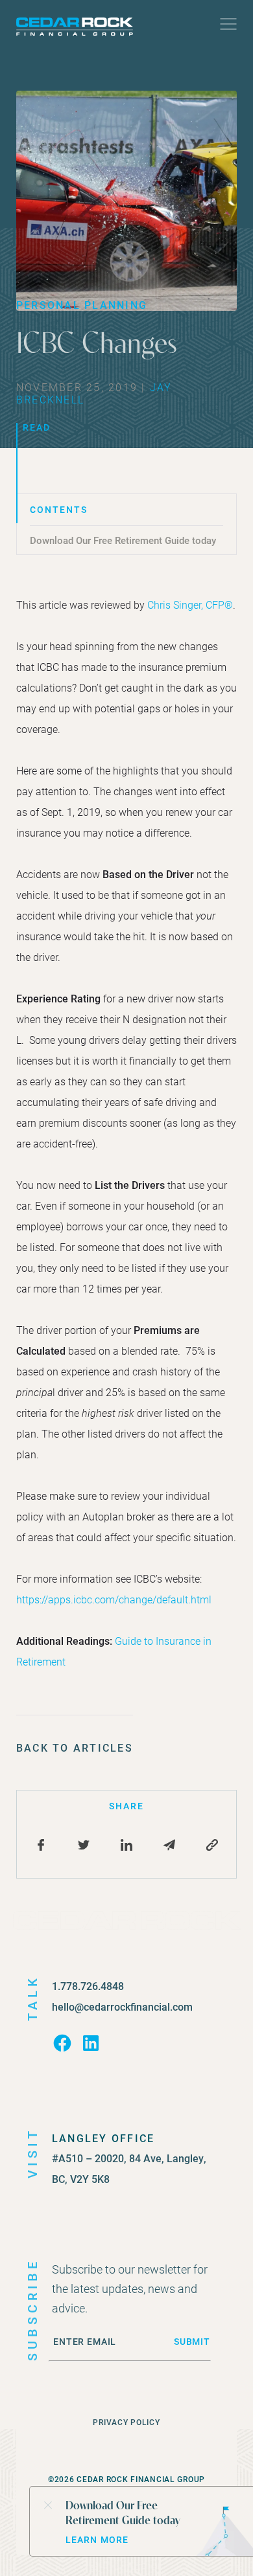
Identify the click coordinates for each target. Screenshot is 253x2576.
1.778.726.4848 (88, 1986)
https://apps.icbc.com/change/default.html (114, 1599)
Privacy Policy (126, 2422)
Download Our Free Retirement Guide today (123, 540)
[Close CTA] (48, 2504)
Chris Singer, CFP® (190, 604)
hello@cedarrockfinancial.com (122, 2006)
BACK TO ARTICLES (75, 1747)
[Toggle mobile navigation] (228, 27)
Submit (192, 2342)
